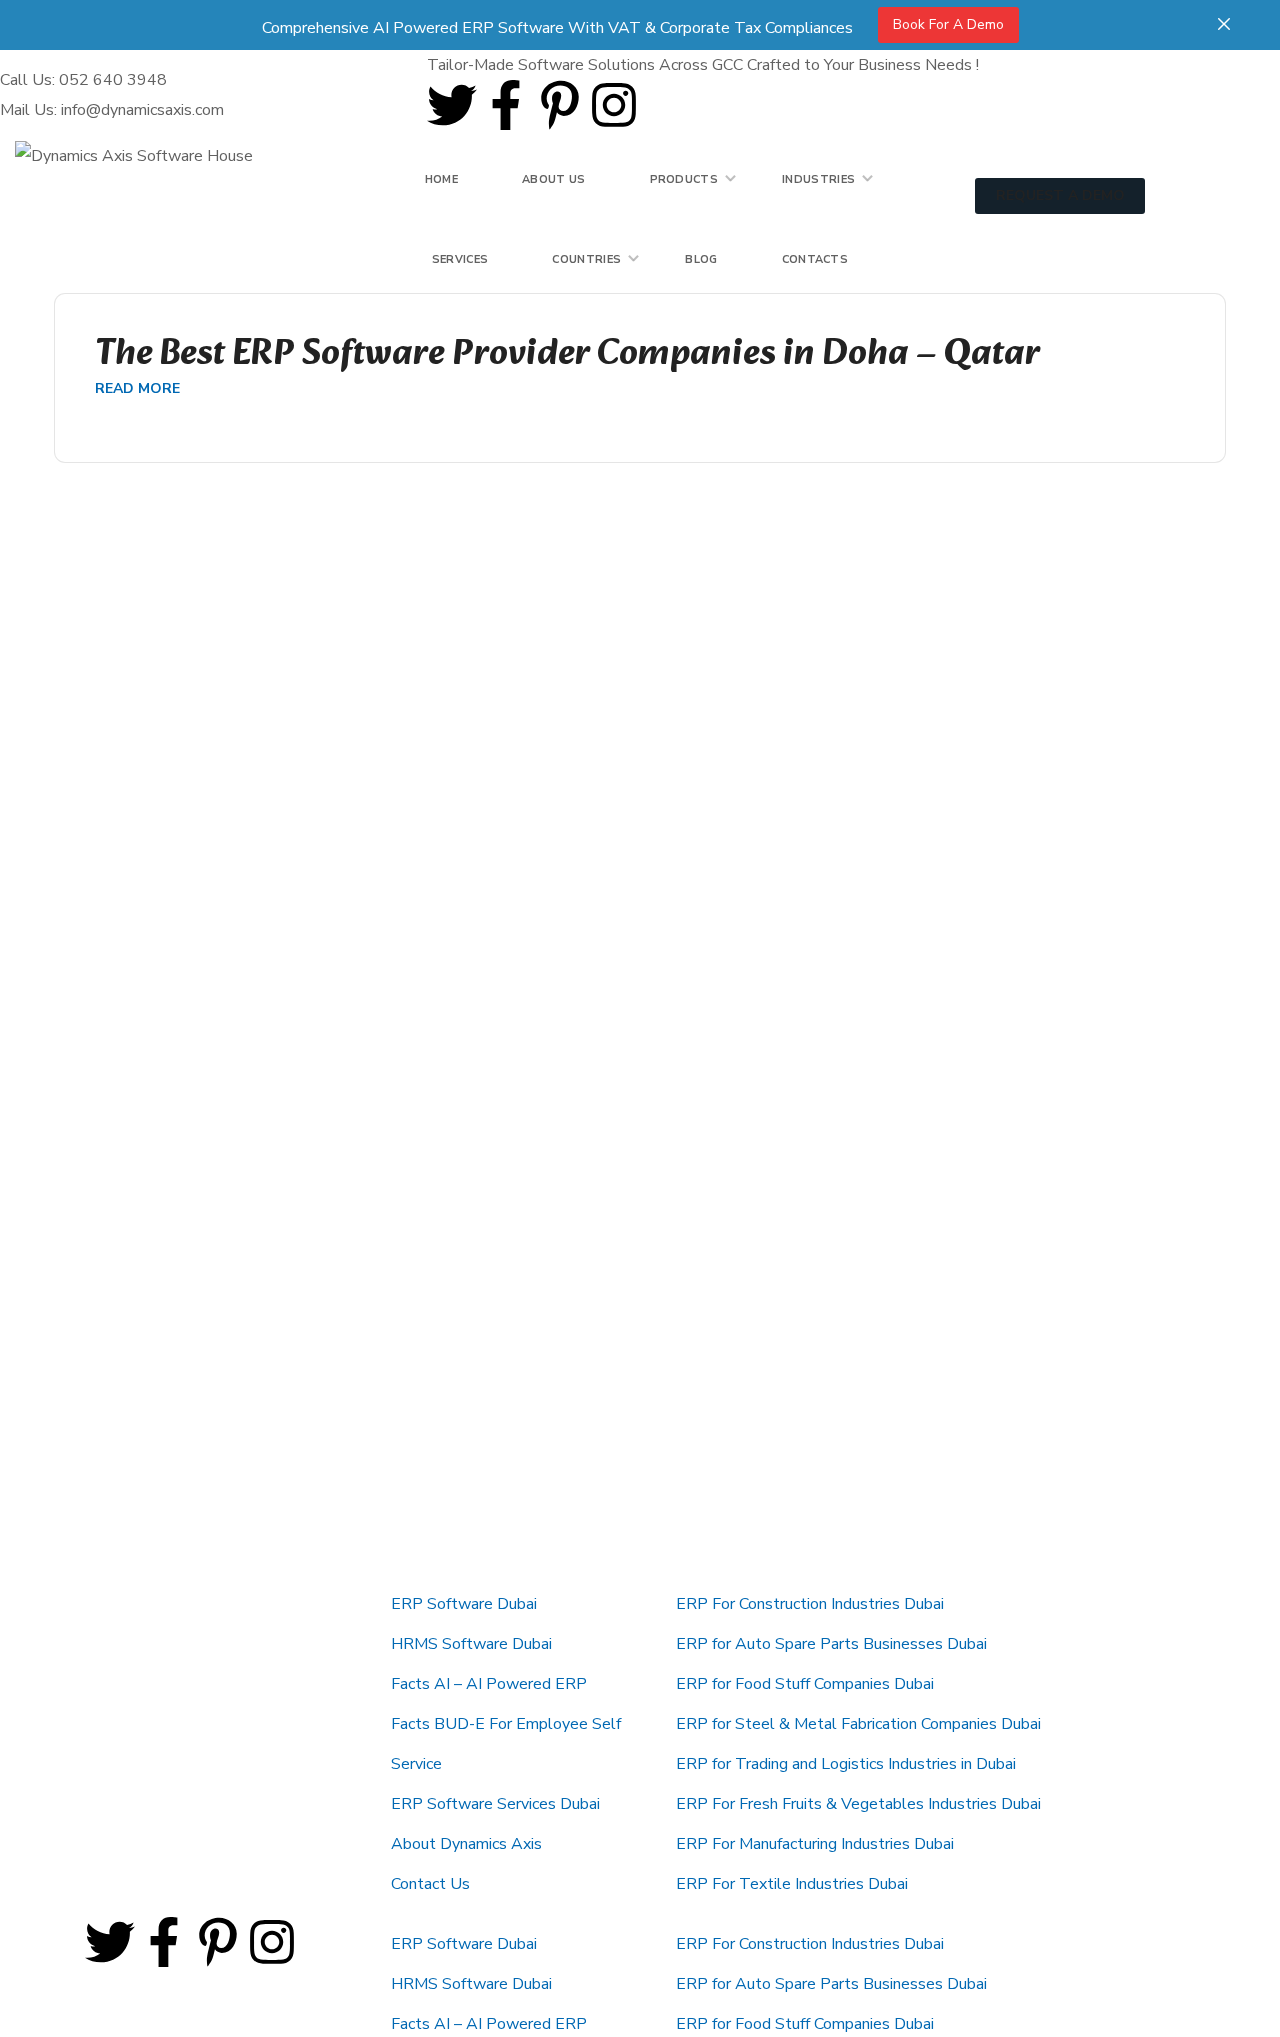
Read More (137, 388)
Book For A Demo (948, 24)
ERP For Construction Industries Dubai (810, 1604)
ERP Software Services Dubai (495, 1804)
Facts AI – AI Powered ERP (489, 1684)
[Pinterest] (560, 105)
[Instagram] (614, 105)
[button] (1120, 159)
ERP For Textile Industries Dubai (792, 1884)
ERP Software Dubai (464, 1604)
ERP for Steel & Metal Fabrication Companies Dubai (858, 1724)
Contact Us (430, 1884)
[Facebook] (506, 105)
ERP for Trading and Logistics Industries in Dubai (846, 1764)
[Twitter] (452, 105)
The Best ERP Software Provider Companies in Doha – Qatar (567, 355)
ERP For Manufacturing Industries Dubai (815, 1844)
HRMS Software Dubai (471, 1644)
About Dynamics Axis (466, 1844)
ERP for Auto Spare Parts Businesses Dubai (831, 1644)
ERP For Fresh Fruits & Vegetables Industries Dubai (858, 1804)
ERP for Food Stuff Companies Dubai (805, 1684)
